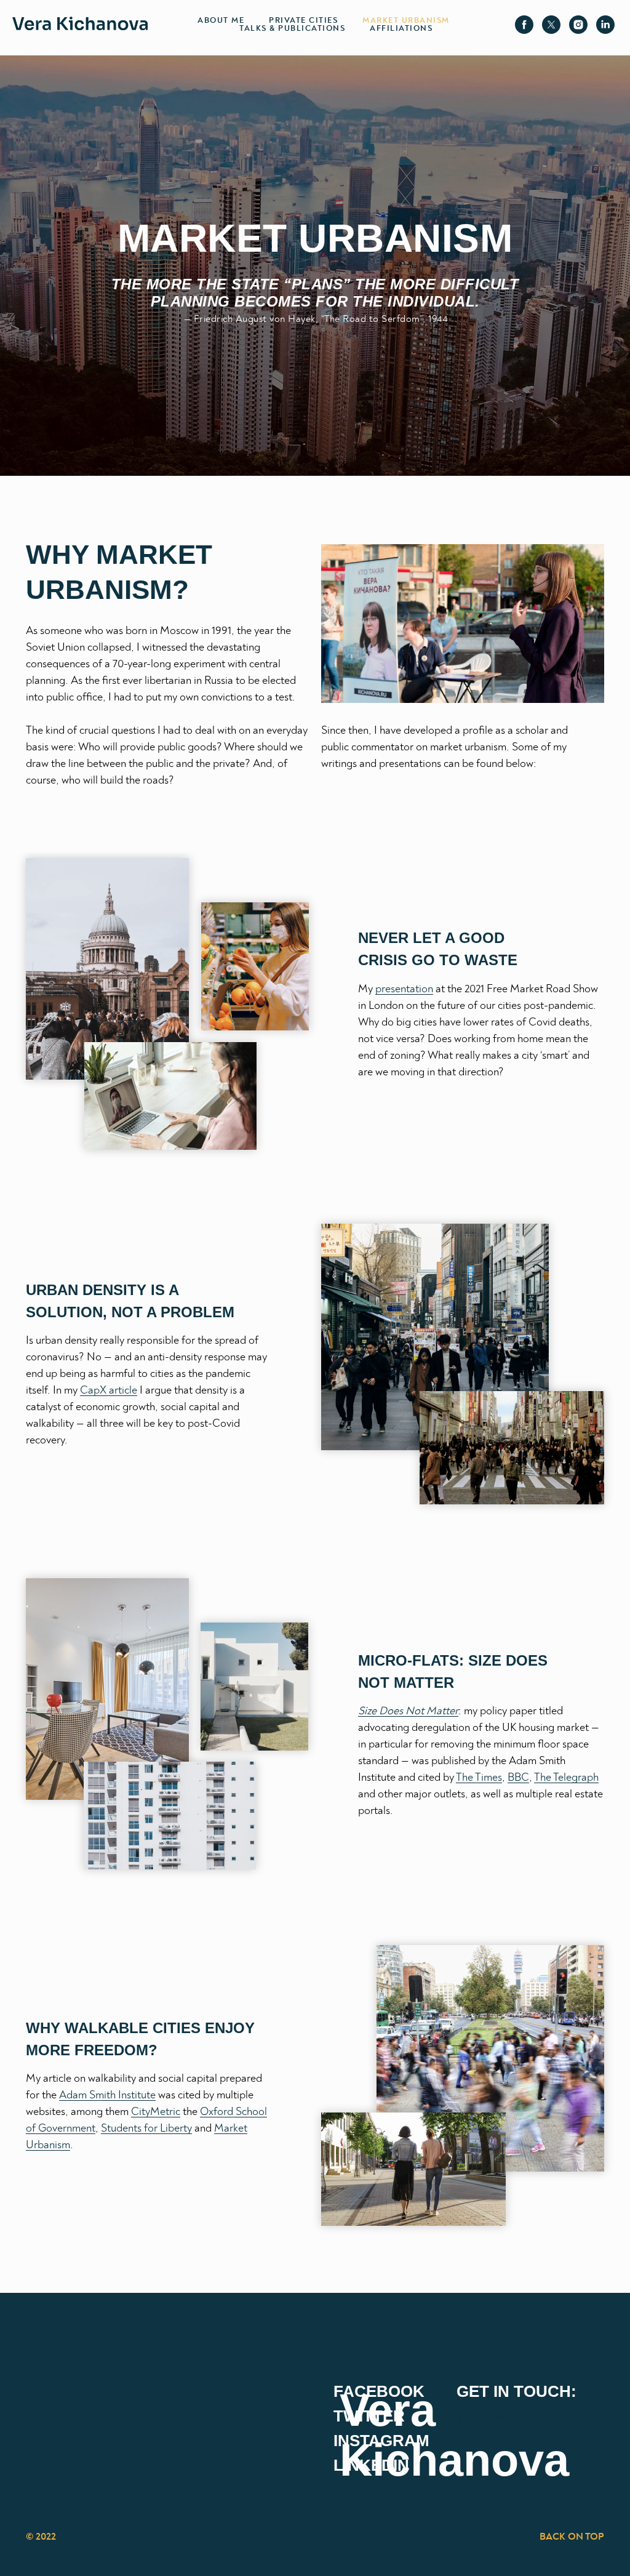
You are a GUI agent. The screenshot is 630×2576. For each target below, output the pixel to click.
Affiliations (401, 29)
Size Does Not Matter (408, 1711)
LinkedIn (371, 2465)
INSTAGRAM (381, 2441)
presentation (404, 989)
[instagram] (578, 25)
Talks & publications (292, 29)
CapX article (109, 1390)
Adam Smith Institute (107, 2095)
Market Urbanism (406, 21)
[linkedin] (605, 25)
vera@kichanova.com (527, 2416)
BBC (518, 1778)
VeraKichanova (454, 2435)
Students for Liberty (146, 2129)
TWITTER (369, 2416)
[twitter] (551, 25)
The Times (479, 1778)
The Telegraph (566, 1778)
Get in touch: (516, 2391)
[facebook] (524, 25)
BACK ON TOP (572, 2537)
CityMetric (156, 2112)
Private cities (303, 21)
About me (221, 21)
